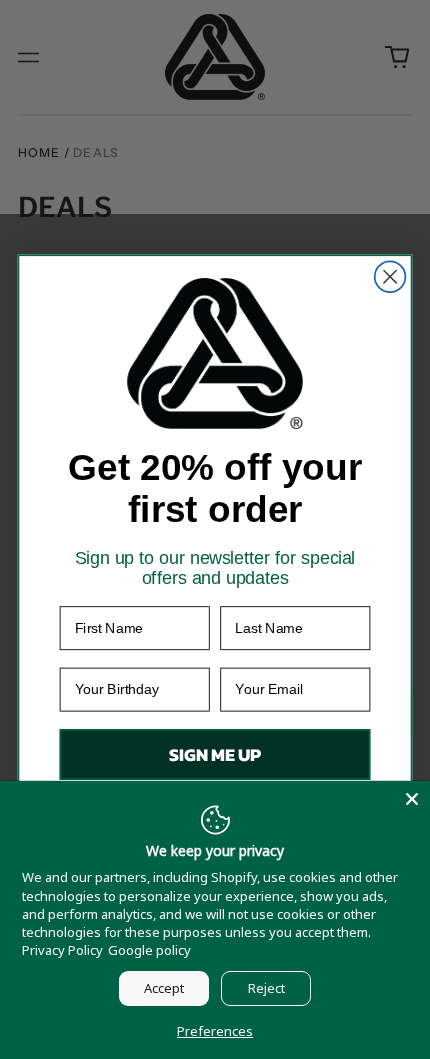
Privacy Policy (62, 950)
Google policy (149, 950)
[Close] (412, 799)
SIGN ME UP (214, 755)
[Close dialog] (390, 277)
